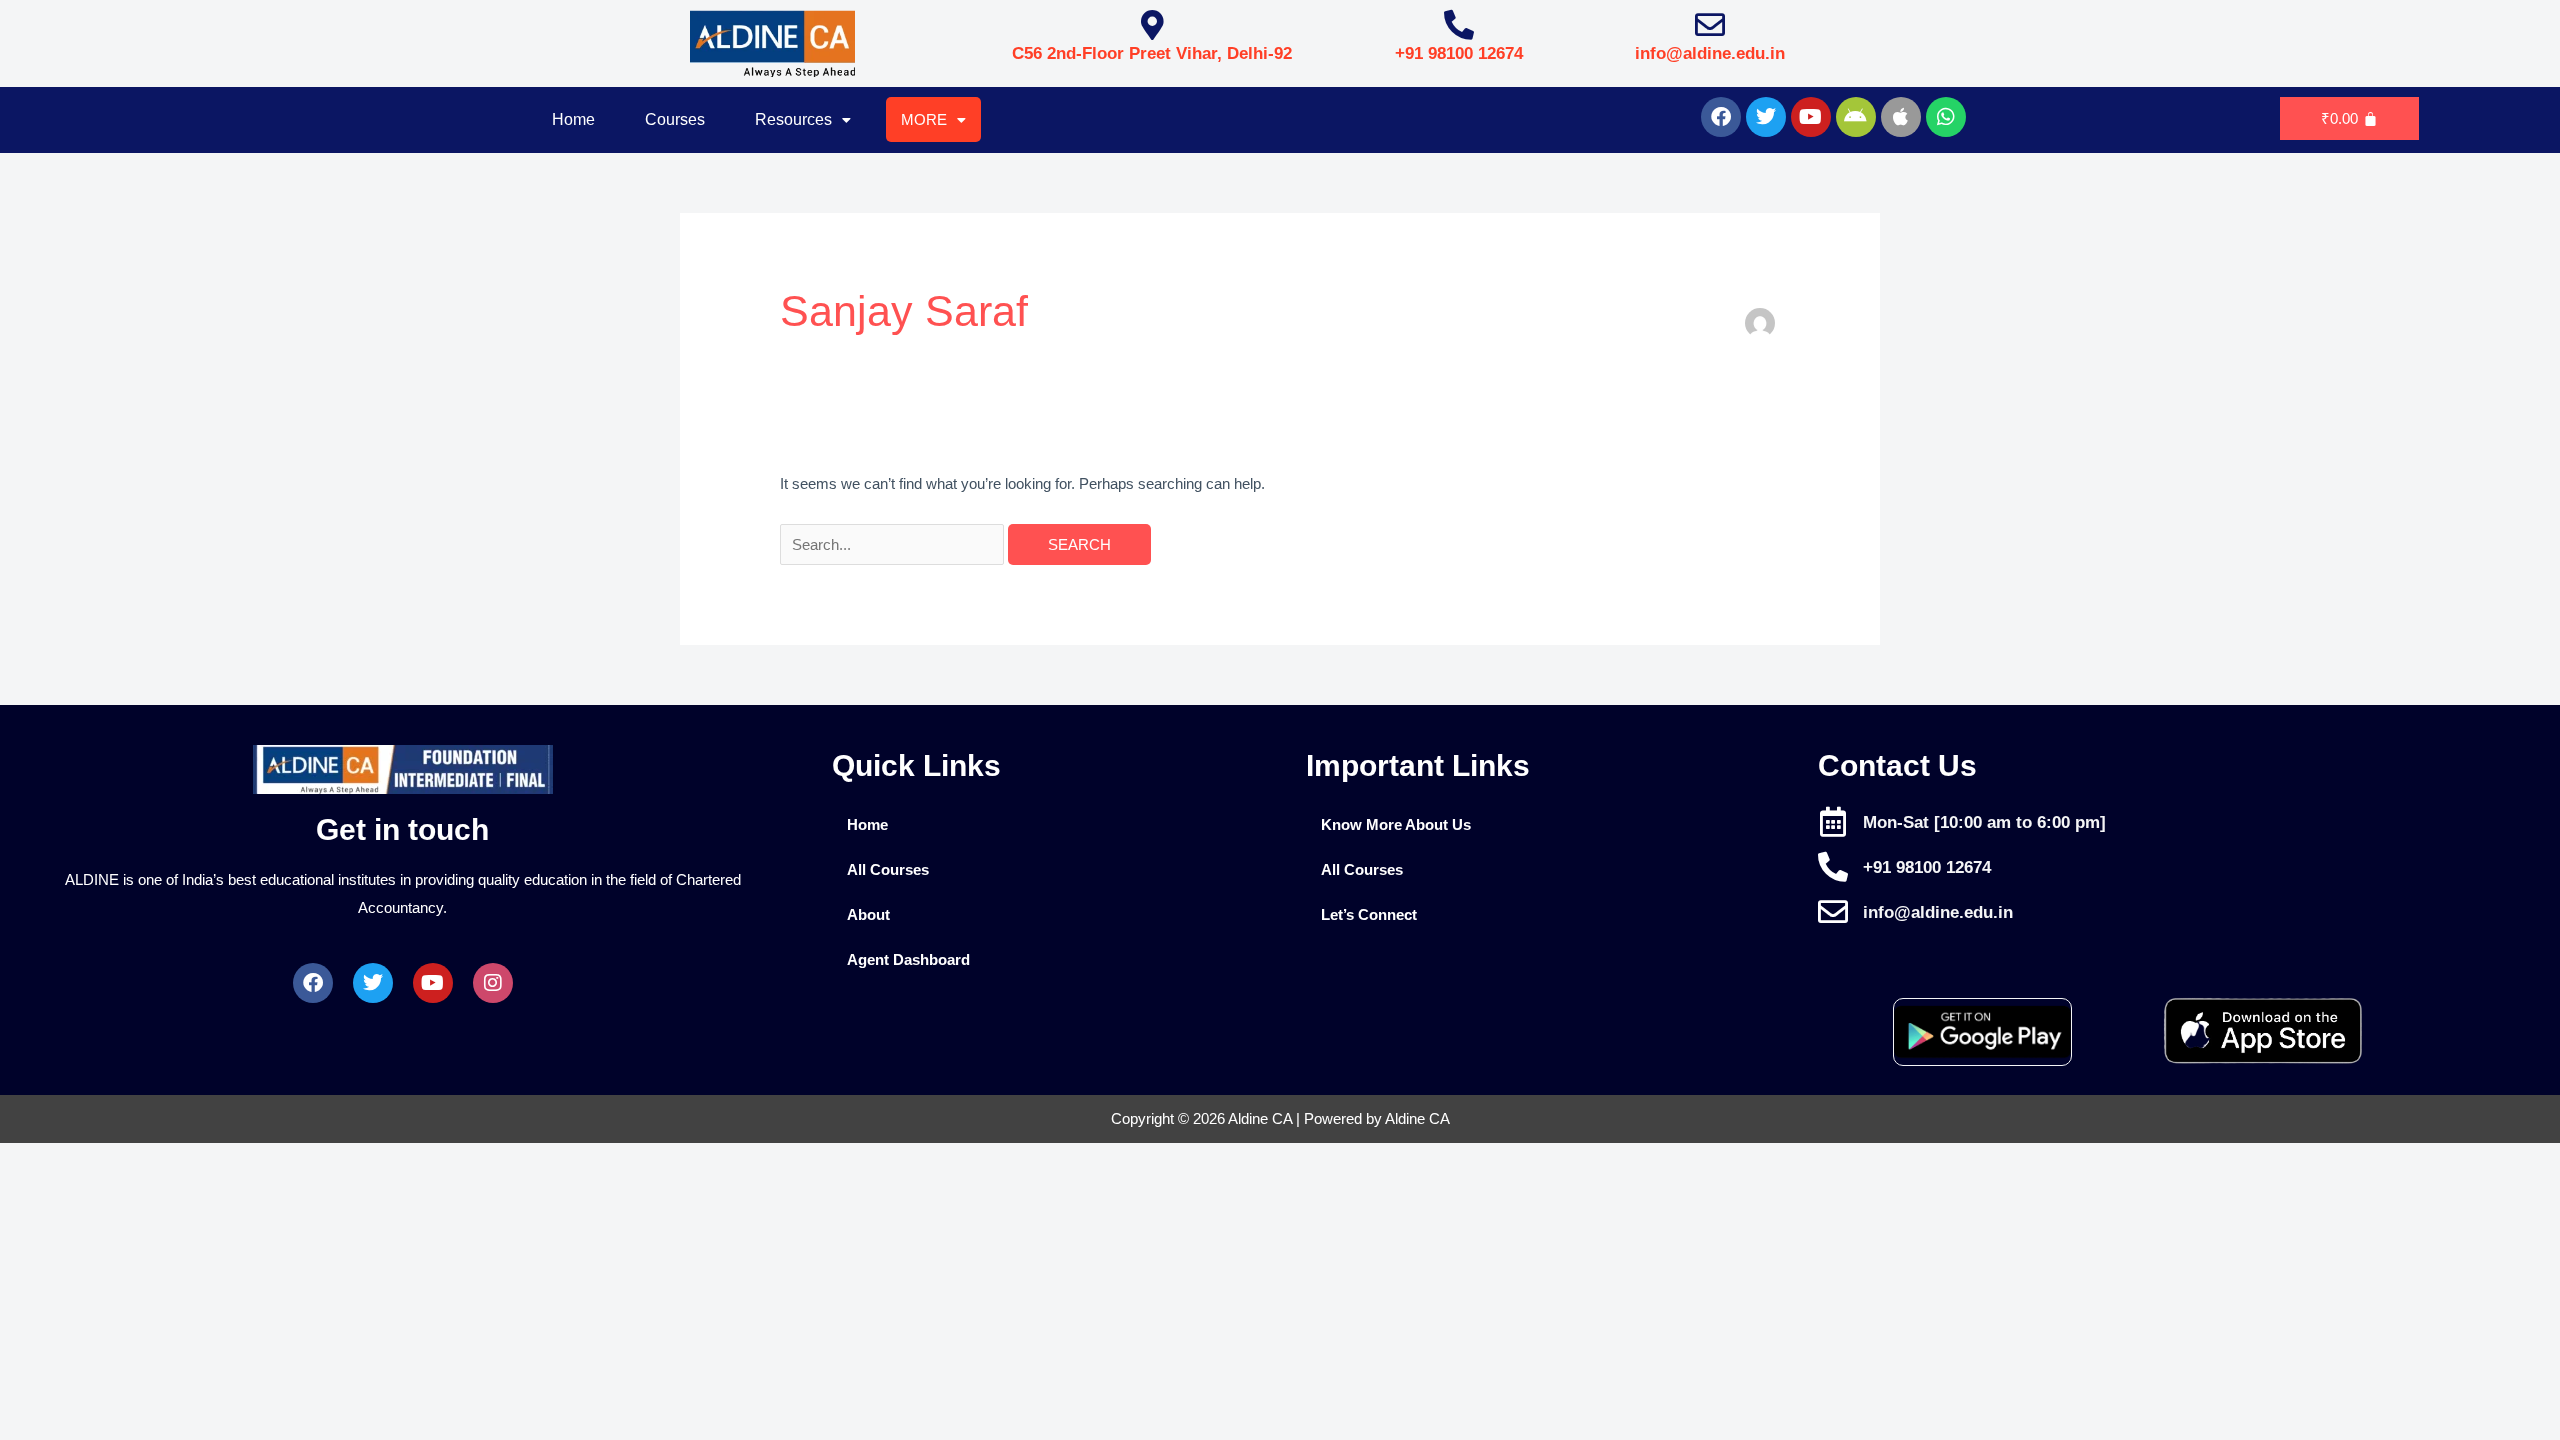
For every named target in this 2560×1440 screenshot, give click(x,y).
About (868, 914)
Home (573, 119)
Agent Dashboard (908, 959)
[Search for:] (894, 544)
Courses (675, 119)
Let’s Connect (1369, 914)
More (924, 119)
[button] (803, 120)
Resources (793, 119)
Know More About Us (1396, 824)
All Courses (888, 869)
